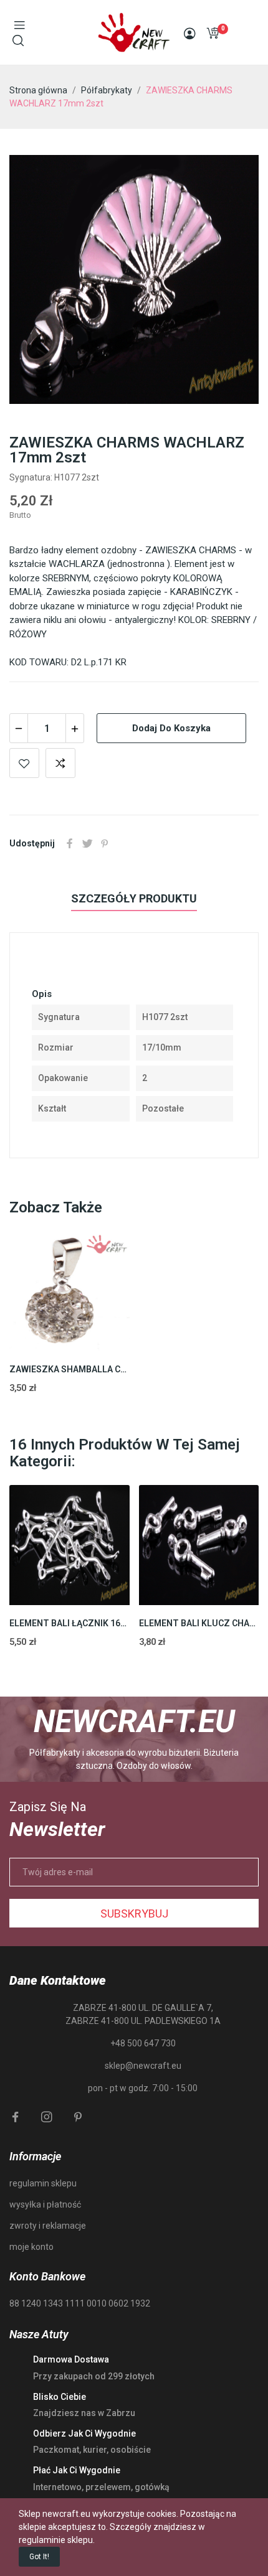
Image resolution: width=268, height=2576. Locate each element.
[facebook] (16, 2117)
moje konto (31, 2247)
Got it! (39, 2557)
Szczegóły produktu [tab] (134, 898)
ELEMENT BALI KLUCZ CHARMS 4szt (199, 1623)
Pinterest (105, 843)
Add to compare (60, 763)
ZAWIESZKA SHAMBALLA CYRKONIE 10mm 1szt (69, 1369)
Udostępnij (70, 843)
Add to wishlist (24, 763)
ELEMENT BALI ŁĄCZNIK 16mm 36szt (69, 1623)
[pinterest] (78, 2117)
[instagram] (47, 2117)
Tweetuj (87, 843)
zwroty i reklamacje (48, 2226)
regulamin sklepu (43, 2183)
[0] (213, 33)
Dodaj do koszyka (171, 728)
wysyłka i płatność (45, 2204)
